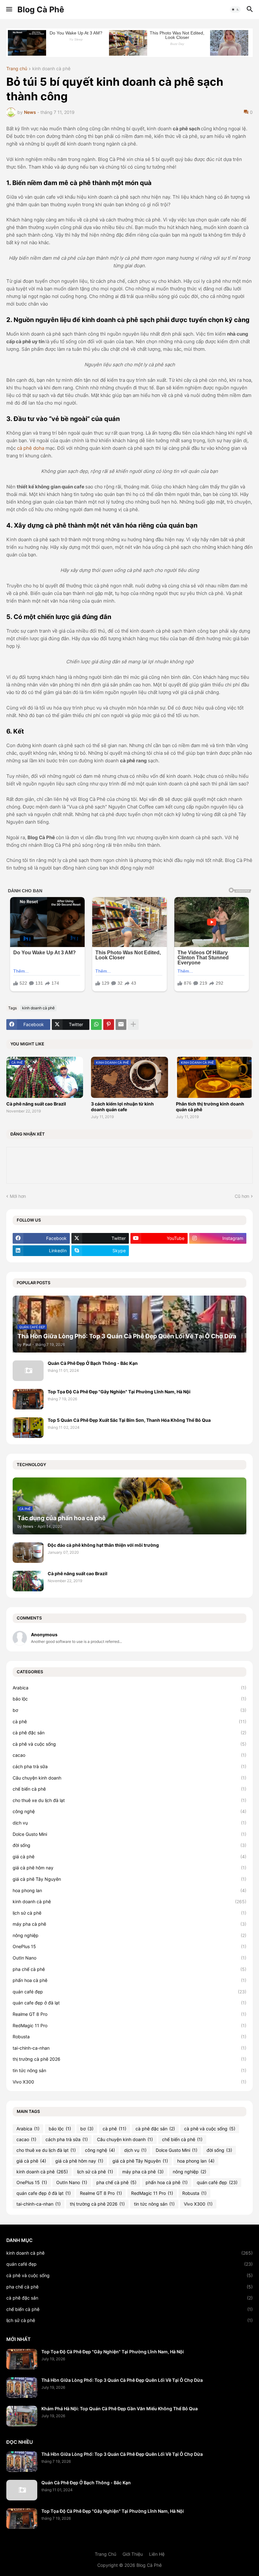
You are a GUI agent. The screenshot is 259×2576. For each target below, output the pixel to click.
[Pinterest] (109, 1025)
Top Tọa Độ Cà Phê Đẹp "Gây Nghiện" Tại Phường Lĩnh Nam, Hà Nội (119, 1392)
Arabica (129, 1688)
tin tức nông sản (129, 2070)
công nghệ (129, 1811)
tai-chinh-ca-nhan (129, 2048)
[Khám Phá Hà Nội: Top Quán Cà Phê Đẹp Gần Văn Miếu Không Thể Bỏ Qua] (22, 2416)
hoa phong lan (129, 1890)
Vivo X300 (129, 2082)
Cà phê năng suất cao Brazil (36, 1104)
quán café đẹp (129, 1992)
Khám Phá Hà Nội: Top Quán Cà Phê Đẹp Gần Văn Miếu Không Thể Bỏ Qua (120, 2409)
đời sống (129, 1845)
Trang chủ (17, 69)
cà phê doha (31, 448)
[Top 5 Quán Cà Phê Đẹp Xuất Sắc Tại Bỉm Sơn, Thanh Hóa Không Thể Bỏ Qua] (28, 1428)
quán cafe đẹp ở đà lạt (129, 2003)
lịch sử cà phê (129, 1913)
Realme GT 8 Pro (129, 2014)
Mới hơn (18, 1196)
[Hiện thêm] (133, 1025)
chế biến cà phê (129, 1789)
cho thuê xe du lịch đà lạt (129, 1800)
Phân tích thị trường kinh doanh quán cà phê (210, 1107)
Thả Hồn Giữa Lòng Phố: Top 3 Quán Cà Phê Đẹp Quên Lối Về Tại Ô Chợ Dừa (122, 2380)
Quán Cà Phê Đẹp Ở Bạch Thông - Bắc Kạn (93, 1363)
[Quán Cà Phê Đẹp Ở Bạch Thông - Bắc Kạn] (28, 1371)
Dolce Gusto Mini (129, 1834)
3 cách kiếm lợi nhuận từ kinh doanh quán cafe (122, 1107)
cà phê (129, 1721)
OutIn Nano (129, 1958)
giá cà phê (129, 1857)
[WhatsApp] (96, 1025)
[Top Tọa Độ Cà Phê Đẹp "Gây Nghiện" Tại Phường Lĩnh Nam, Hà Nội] (28, 1399)
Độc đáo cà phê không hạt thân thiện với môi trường (103, 1545)
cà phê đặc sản (129, 1733)
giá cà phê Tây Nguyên (129, 1879)
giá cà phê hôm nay (129, 1868)
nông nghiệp (129, 1935)
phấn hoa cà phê (129, 1980)
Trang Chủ (105, 2554)
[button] (9, 9)
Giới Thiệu (133, 2554)
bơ (129, 1710)
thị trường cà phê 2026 (129, 2059)
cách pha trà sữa (129, 1766)
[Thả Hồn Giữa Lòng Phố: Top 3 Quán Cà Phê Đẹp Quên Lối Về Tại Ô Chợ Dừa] (22, 2388)
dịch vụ (129, 1823)
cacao (129, 1755)
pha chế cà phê (129, 1969)
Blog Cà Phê (41, 9)
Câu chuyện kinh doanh (129, 1778)
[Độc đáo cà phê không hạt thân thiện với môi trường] (28, 1553)
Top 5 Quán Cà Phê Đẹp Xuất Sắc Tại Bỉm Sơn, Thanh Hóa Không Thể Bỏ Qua (129, 1420)
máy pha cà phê (129, 1924)
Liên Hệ (157, 2554)
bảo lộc (129, 1699)
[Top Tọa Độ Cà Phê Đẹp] (22, 2359)
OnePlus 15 (129, 1946)
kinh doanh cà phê (51, 69)
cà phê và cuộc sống (129, 1744)
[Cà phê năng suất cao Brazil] (28, 1581)
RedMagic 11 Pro (129, 2025)
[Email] (121, 1025)
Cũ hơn (242, 1196)
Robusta (129, 2037)
